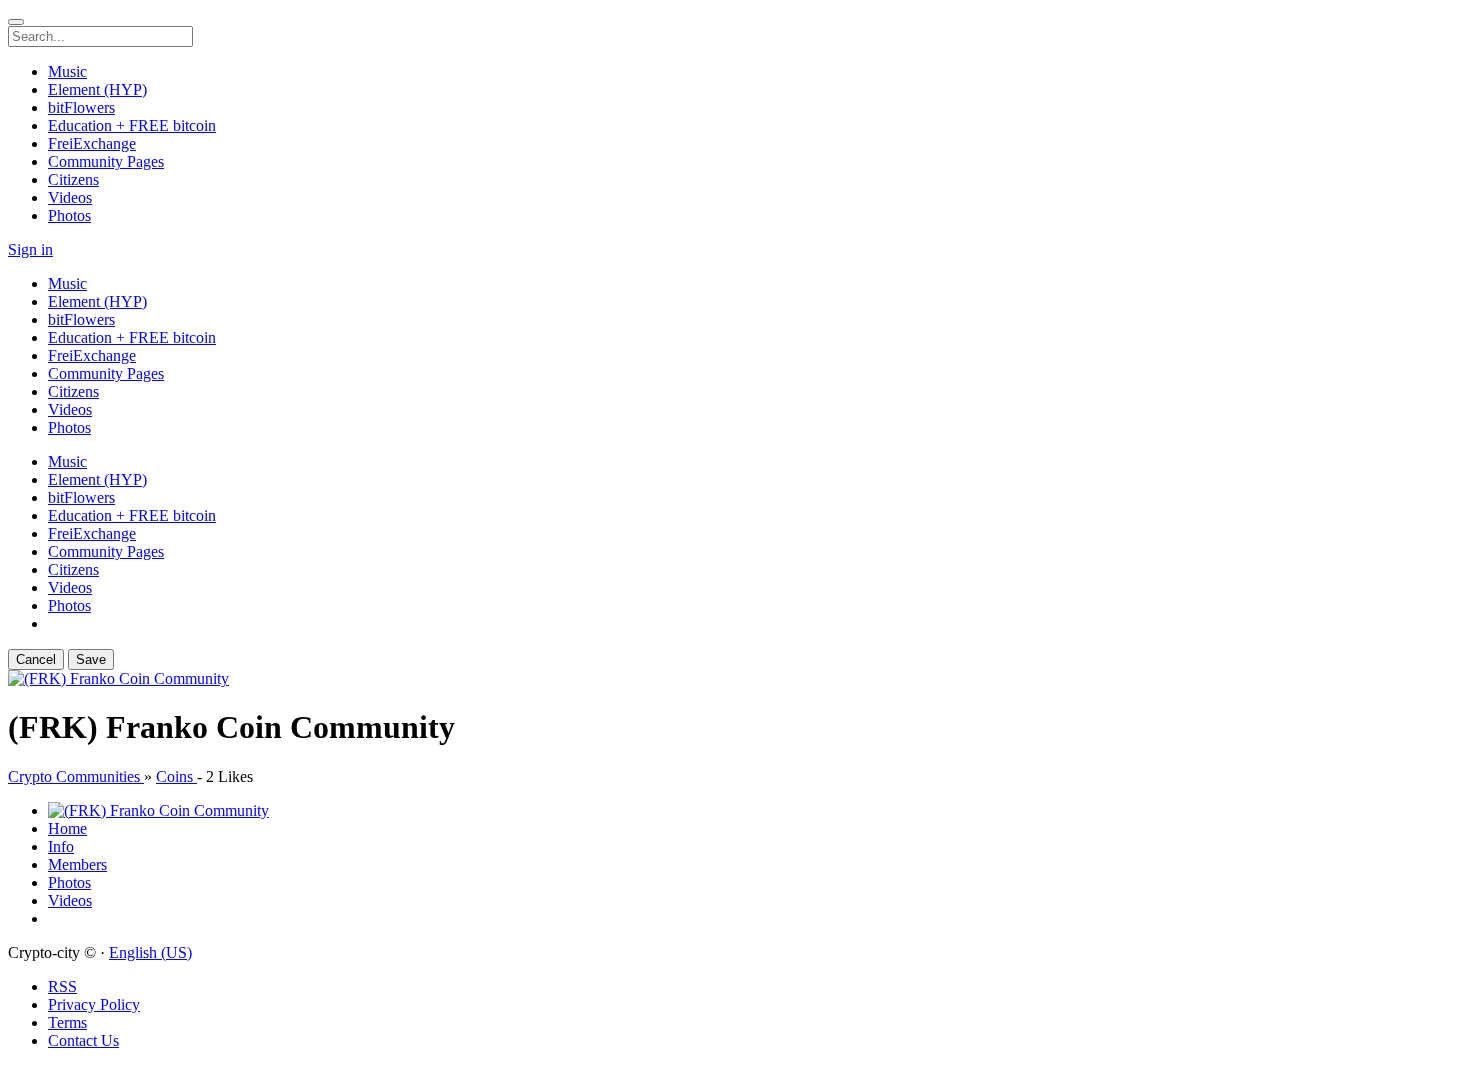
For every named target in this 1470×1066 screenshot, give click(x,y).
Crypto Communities (76, 776)
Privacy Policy (94, 1004)
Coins (176, 776)
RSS (62, 986)
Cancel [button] (36, 659)
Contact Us (83, 1040)
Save (91, 659)
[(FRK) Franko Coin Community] (118, 678)
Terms (67, 1022)
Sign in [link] (30, 249)
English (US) (150, 952)
